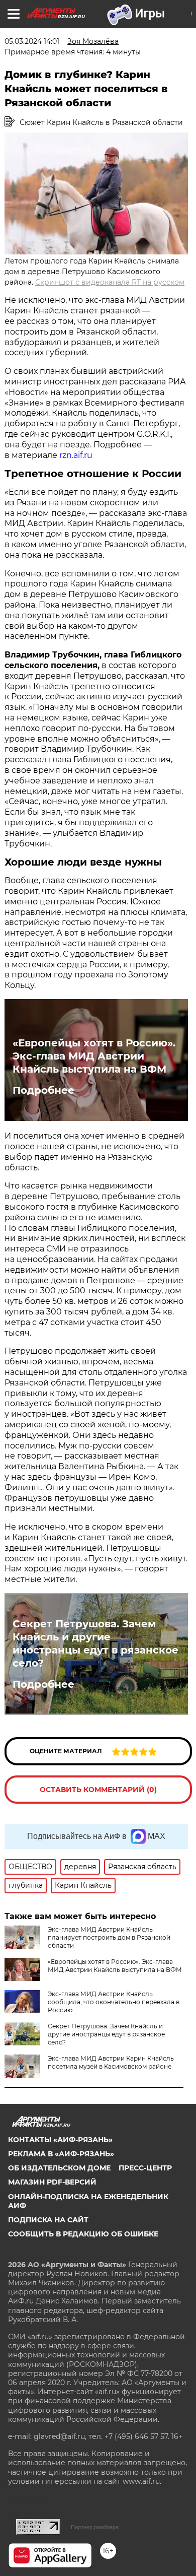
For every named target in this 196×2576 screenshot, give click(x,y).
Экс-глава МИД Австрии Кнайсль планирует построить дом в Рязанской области (109, 1937)
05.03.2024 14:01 (32, 41)
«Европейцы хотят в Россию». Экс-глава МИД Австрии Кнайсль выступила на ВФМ (94, 1056)
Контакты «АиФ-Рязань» (60, 2140)
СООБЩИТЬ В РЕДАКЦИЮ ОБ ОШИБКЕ (83, 2234)
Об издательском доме (59, 2168)
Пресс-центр (145, 2168)
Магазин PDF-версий (52, 2182)
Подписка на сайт (48, 2220)
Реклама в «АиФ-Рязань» (61, 2154)
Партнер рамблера (95, 2527)
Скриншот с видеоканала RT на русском (110, 282)
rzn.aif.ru (76, 455)
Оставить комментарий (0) (98, 1790)
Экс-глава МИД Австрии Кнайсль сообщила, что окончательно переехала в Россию (114, 2002)
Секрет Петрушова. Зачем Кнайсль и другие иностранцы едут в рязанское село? (95, 1643)
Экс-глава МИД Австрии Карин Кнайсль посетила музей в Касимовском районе (111, 2062)
